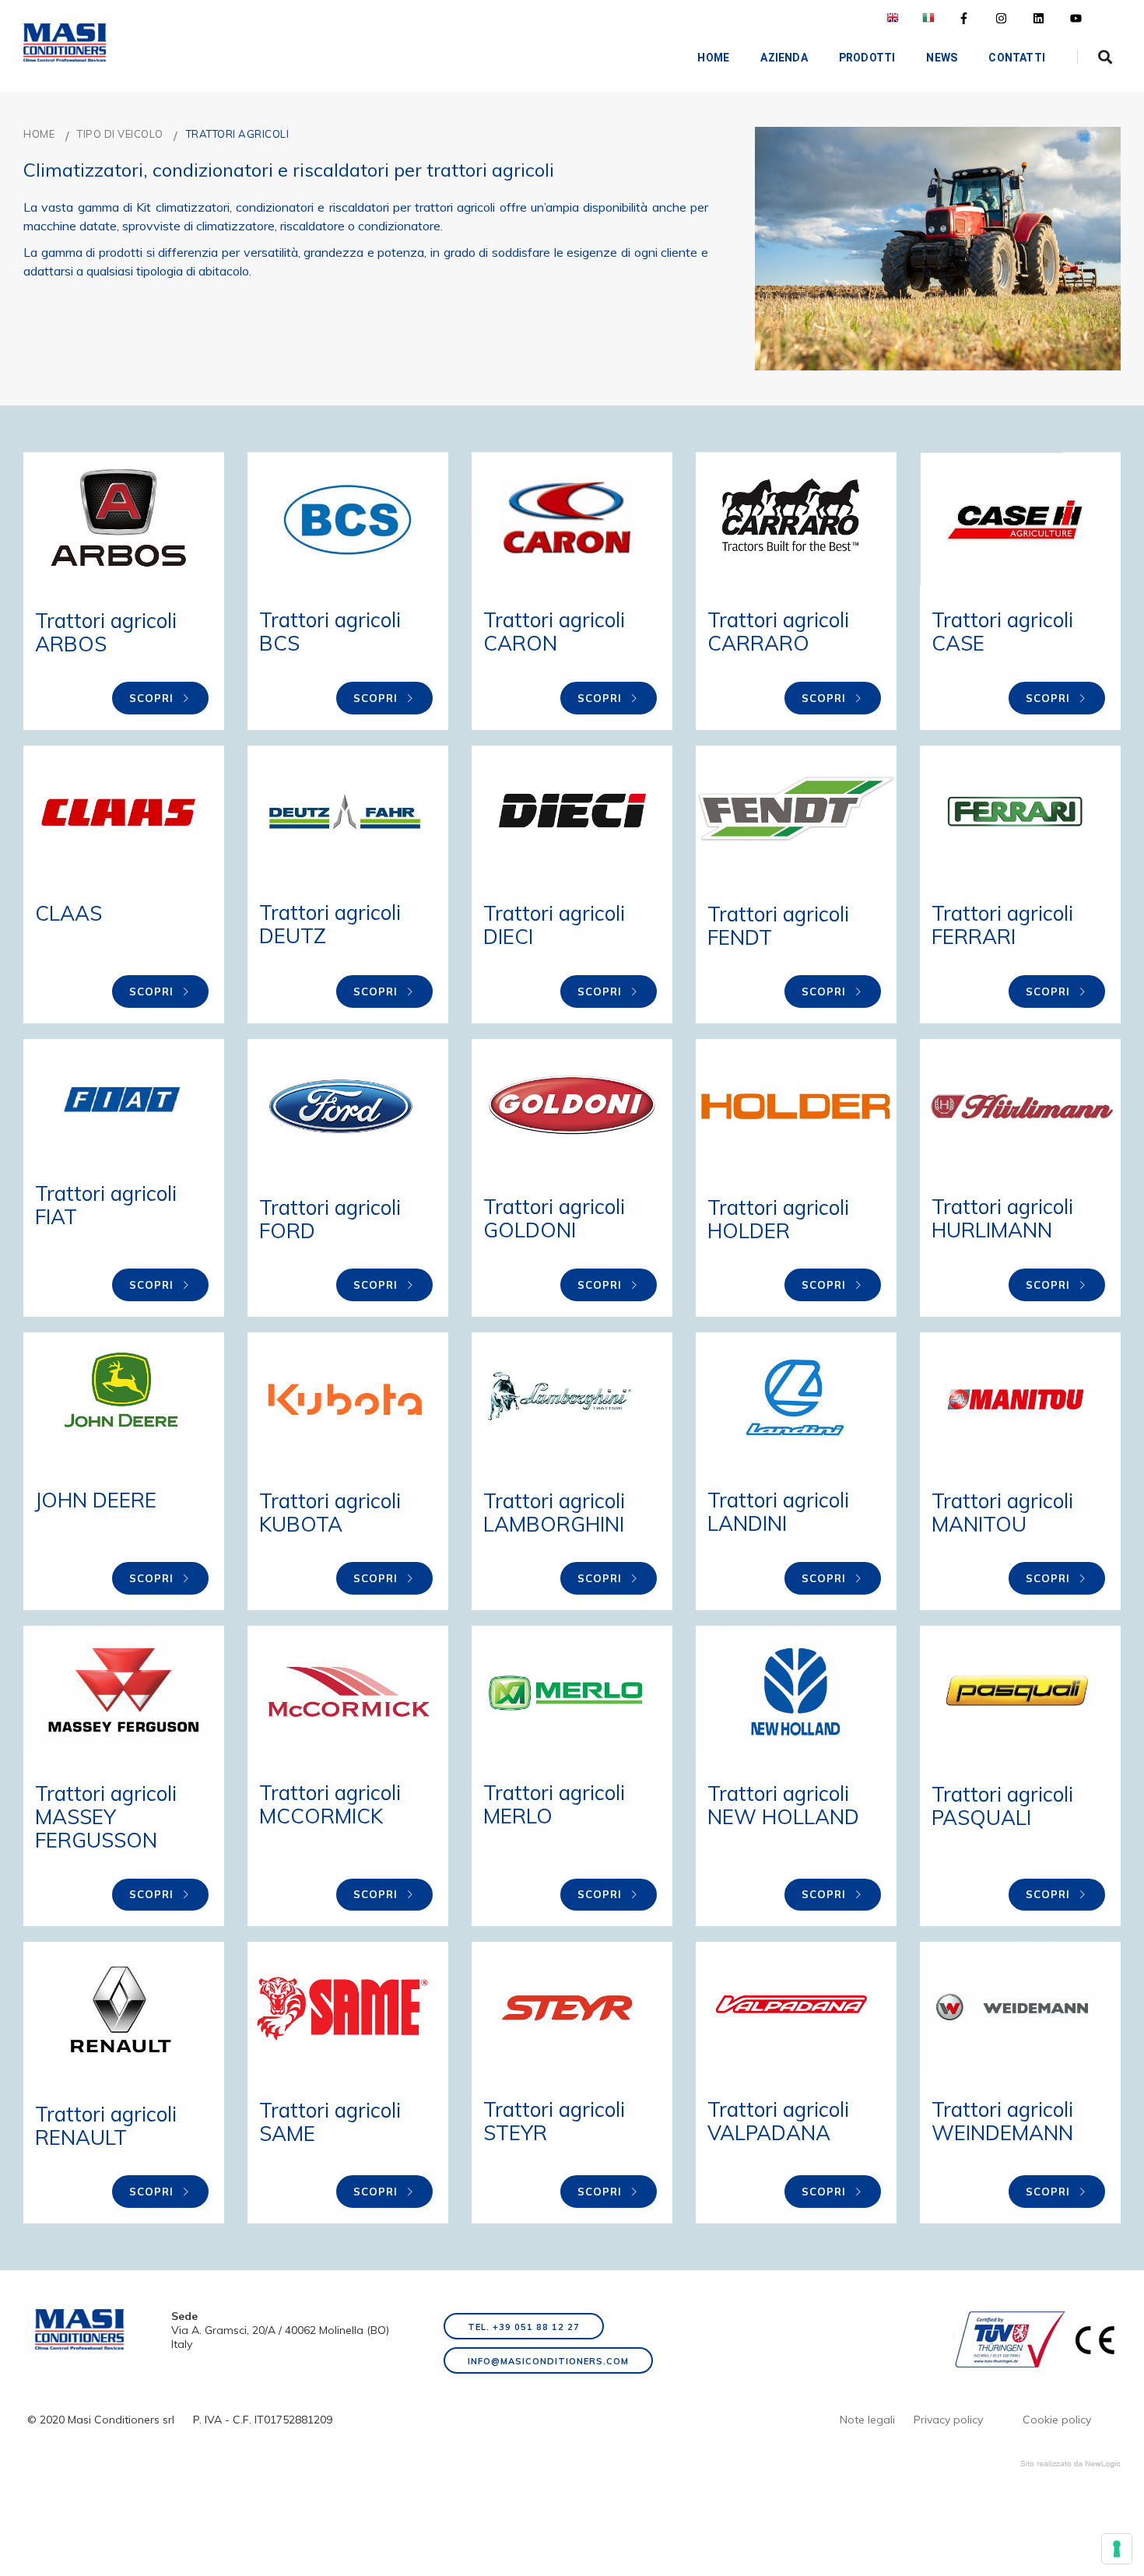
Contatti (1017, 58)
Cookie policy (1057, 2420)
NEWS (942, 58)
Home (713, 58)
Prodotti (867, 58)
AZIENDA (784, 58)
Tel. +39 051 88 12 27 (524, 2327)
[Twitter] (1001, 18)
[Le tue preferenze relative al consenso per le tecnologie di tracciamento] (1117, 2549)
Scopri (153, 698)
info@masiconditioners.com (548, 2361)
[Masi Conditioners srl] (65, 43)
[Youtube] (1076, 18)
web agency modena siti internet (1070, 2464)
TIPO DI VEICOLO (120, 134)
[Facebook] (964, 18)
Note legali (867, 2420)
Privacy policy (948, 2420)
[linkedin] (1039, 18)
